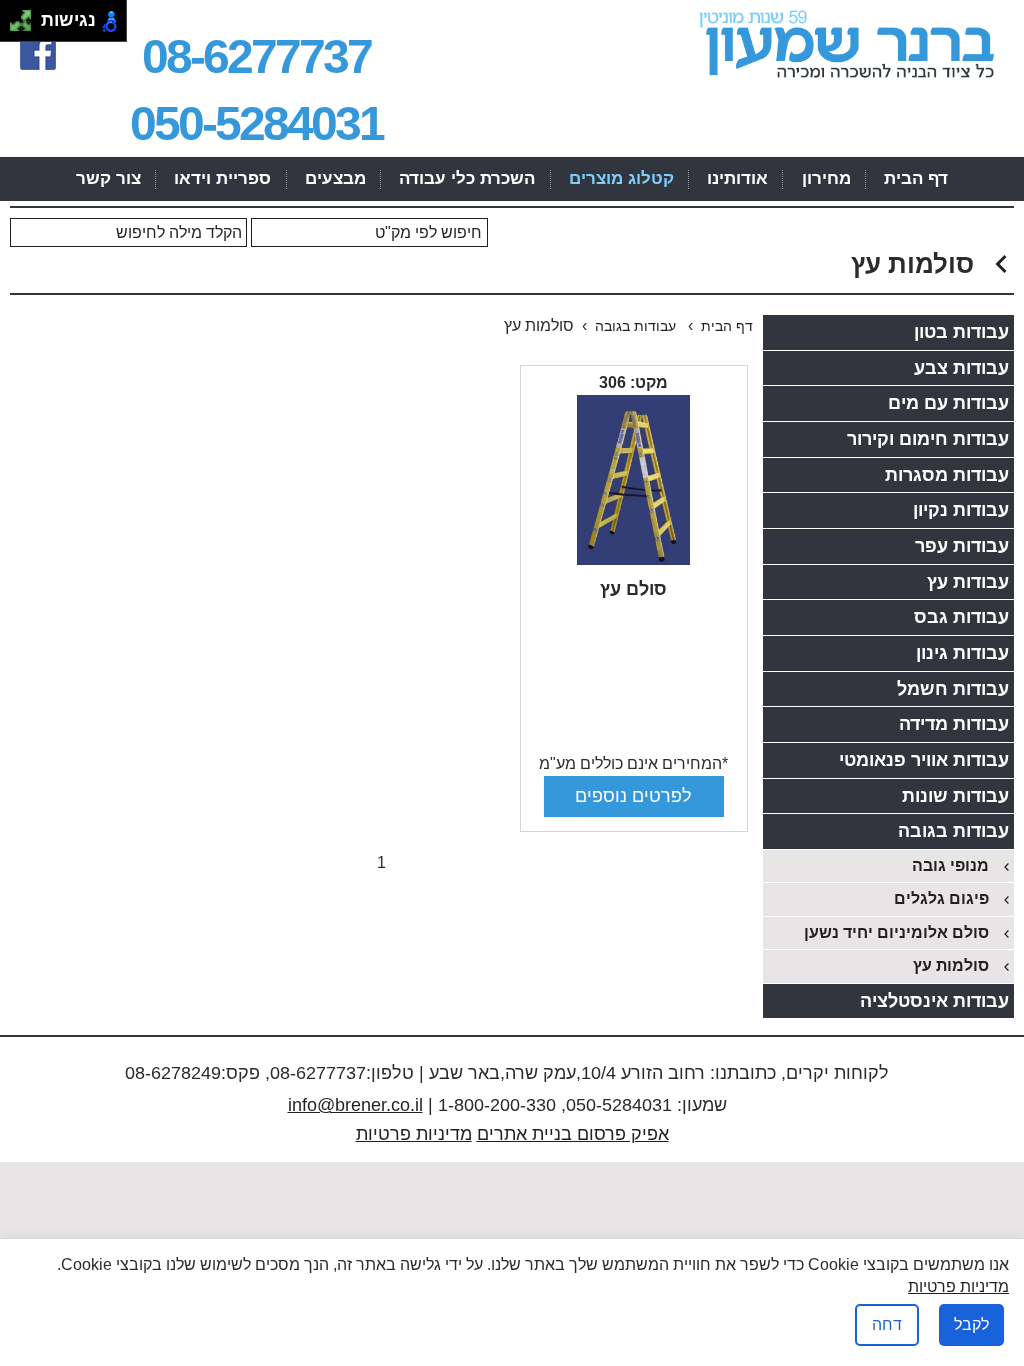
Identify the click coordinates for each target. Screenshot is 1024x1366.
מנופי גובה (950, 865)
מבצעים (335, 178)
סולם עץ (633, 589)
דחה (887, 1324)
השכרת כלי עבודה (467, 178)
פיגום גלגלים (941, 898)
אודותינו (737, 178)
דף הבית (916, 178)
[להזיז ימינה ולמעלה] (26, 15)
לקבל (971, 1324)
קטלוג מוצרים (621, 178)
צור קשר (108, 178)
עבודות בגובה (637, 326)
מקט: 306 (633, 382)
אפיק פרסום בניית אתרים (573, 1134)
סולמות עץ (951, 965)
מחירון (826, 178)
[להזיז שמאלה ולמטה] (15, 26)
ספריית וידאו (222, 178)
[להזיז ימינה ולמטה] (26, 26)
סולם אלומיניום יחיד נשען (896, 932)
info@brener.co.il (355, 1105)
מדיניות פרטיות (414, 1134)
